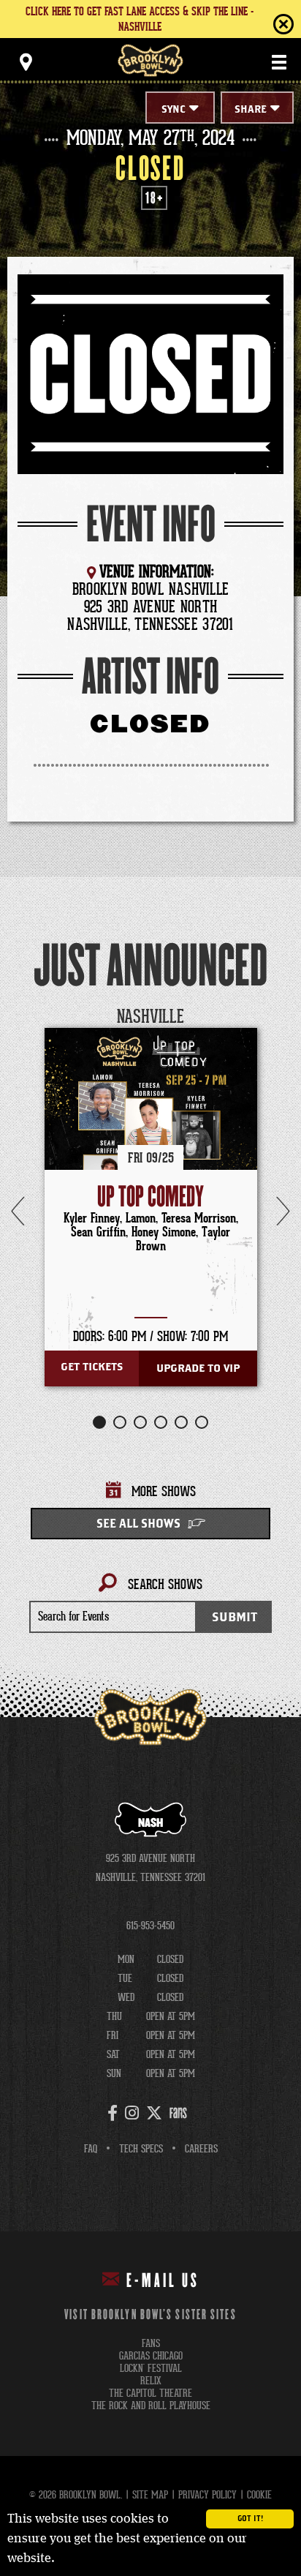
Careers (201, 2149)
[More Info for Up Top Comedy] (151, 1134)
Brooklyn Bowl (150, 60)
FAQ (91, 2149)
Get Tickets (92, 1367)
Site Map (150, 2495)
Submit (235, 1617)
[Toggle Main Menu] (279, 62)
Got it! (250, 2519)
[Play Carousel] (260, 1017)
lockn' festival (151, 2369)
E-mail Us (163, 2281)
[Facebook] (113, 2113)
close (254, 24)
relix (151, 2381)
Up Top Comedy (150, 1197)
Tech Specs (141, 2149)
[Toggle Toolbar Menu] (26, 62)
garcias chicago (151, 2356)
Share (251, 110)
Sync (174, 110)
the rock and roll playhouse (151, 2406)
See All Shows (138, 1524)
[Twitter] (154, 2113)
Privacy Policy (207, 2495)
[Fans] (178, 2113)
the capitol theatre (150, 2393)
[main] (150, 901)
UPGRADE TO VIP (198, 1368)
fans (151, 2344)
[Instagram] (132, 2113)
